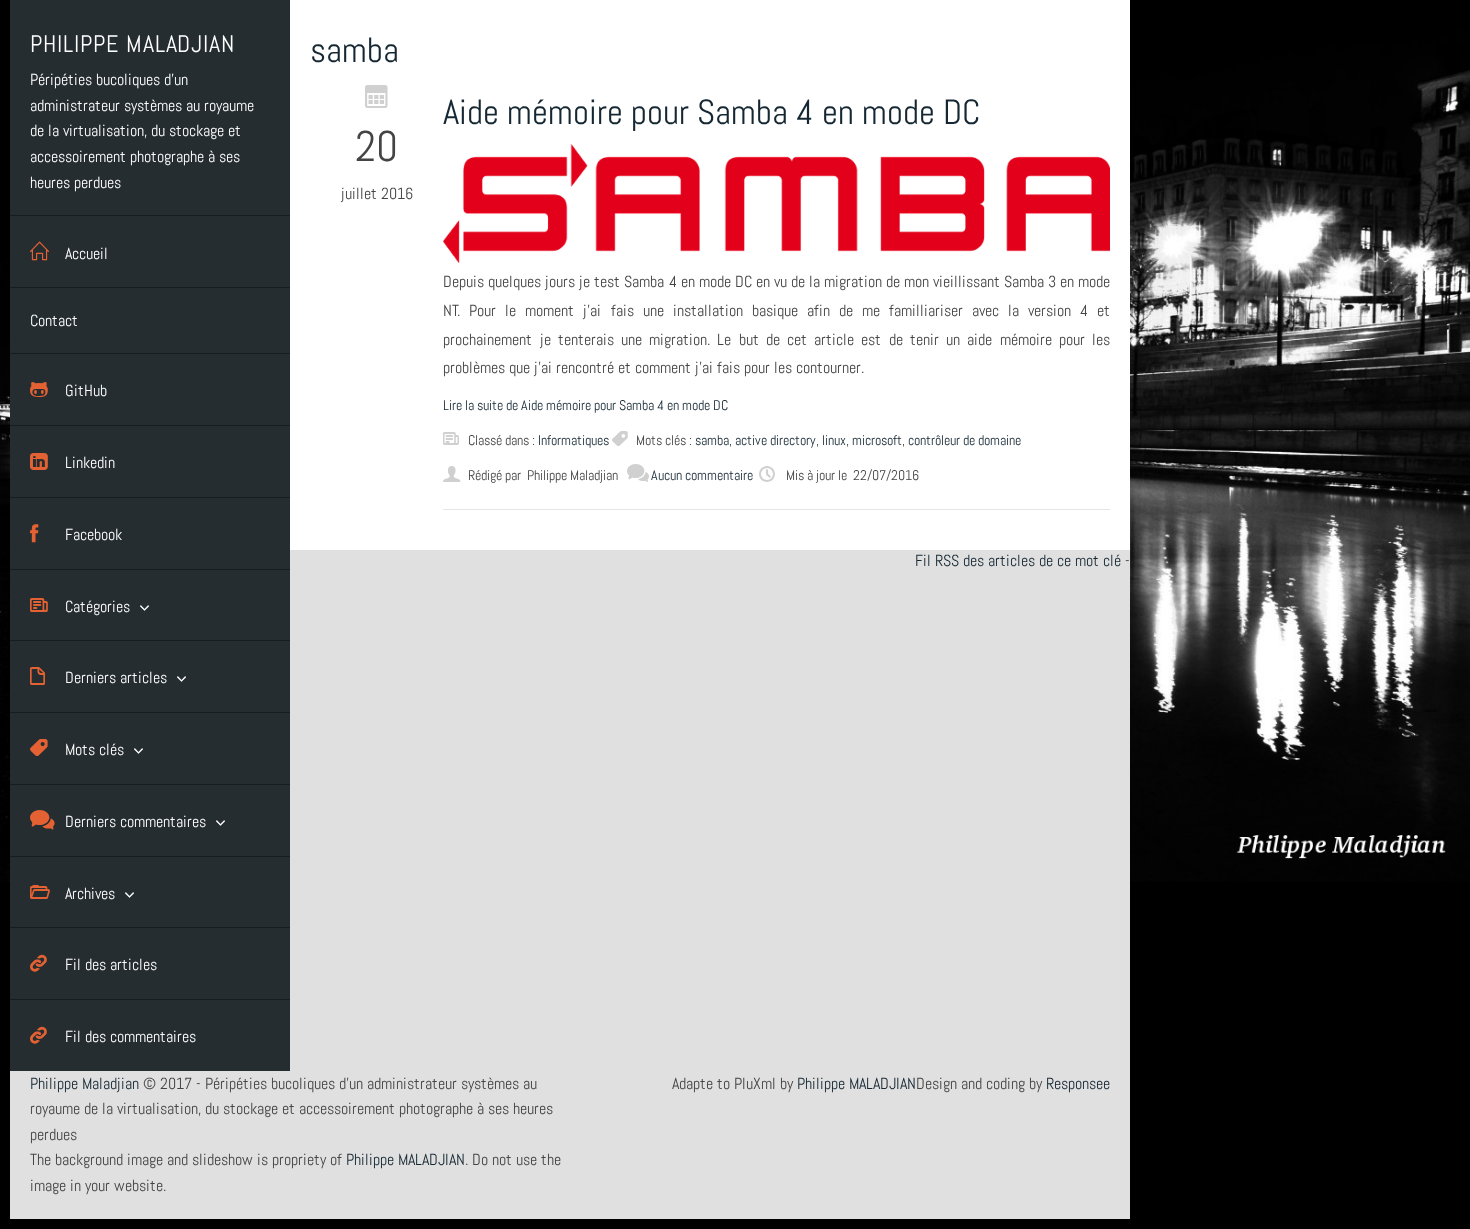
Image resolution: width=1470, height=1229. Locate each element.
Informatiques (573, 440)
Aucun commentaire (702, 475)
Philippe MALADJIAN (856, 1083)
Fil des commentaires (130, 1036)
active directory (775, 440)
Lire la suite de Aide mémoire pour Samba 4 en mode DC (585, 405)
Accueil (86, 253)
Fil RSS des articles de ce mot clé (1018, 560)
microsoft (877, 440)
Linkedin (90, 462)
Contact (54, 320)
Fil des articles (111, 964)
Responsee (1078, 1083)
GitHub (86, 390)
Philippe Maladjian (84, 1083)
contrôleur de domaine (964, 440)
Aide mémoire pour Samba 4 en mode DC (711, 112)
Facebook (93, 534)
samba (712, 440)
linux (834, 440)
